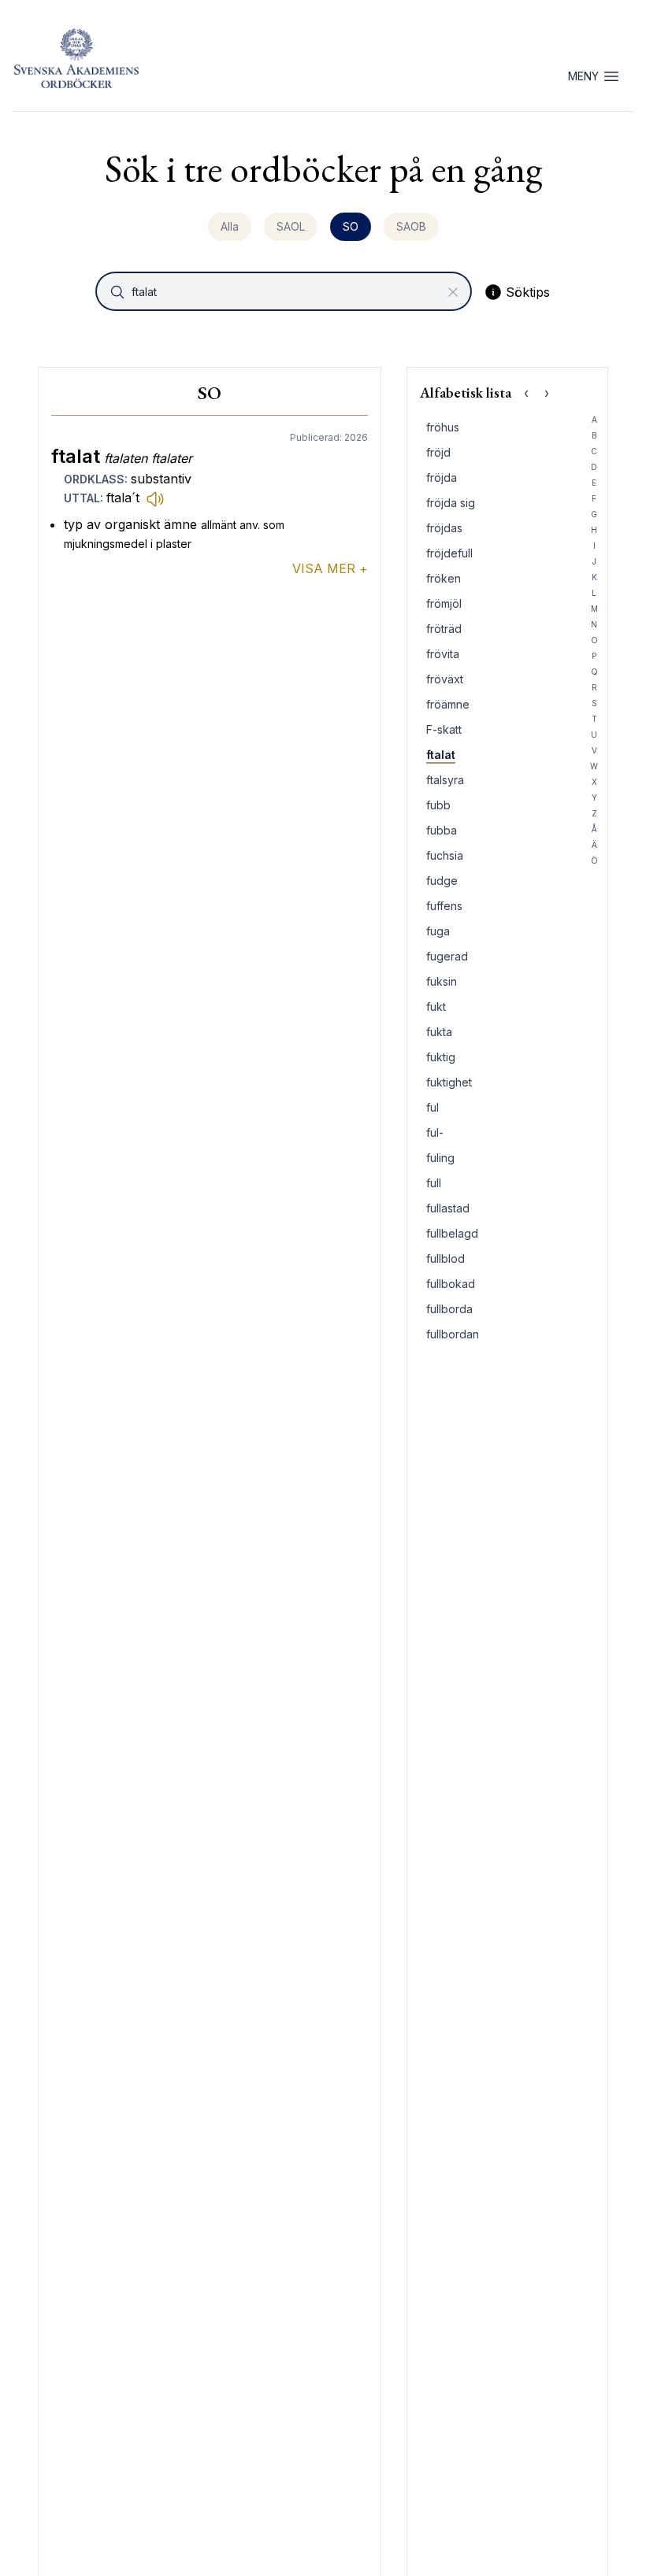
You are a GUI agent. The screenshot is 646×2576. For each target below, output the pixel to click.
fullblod (446, 1258)
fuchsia (445, 855)
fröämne (448, 704)
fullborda (449, 1309)
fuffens (444, 906)
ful (433, 1107)
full (434, 1183)
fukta (439, 1032)
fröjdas (444, 528)
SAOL (291, 226)
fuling (440, 1158)
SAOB (411, 226)
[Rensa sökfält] (453, 292)
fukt (436, 1007)
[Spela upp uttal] (155, 498)
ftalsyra (445, 780)
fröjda (442, 477)
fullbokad (451, 1284)
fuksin (442, 981)
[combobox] (285, 291)
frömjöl (444, 603)
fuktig (441, 1057)
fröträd (444, 629)
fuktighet (449, 1082)
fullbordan (453, 1334)
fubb (438, 805)
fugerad (447, 956)
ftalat (441, 755)
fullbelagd (452, 1233)
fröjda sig (451, 503)
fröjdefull (449, 553)
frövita (443, 654)
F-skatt (444, 729)
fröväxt (445, 679)
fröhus (443, 427)
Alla (230, 226)
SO (351, 226)
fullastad (448, 1208)
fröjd (438, 452)
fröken (444, 578)
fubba (442, 830)
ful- (435, 1133)
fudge (442, 881)
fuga (438, 931)
